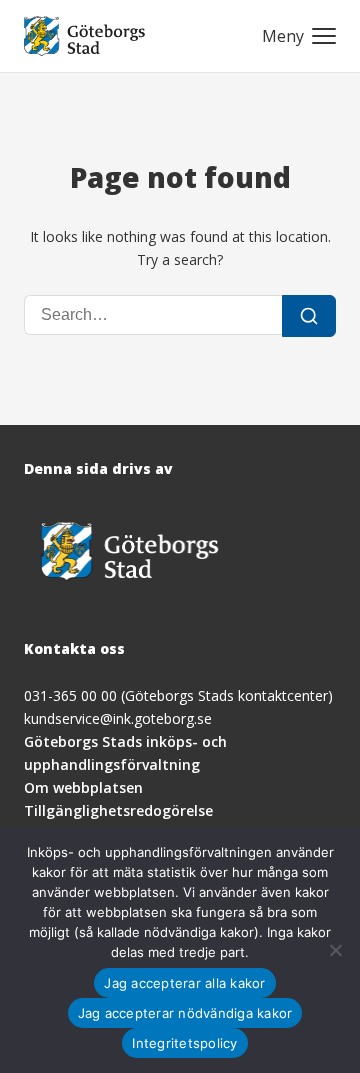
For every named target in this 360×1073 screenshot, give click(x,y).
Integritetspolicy (184, 1043)
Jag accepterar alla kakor (184, 983)
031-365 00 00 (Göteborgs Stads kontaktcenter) (178, 695)
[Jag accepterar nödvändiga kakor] (335, 950)
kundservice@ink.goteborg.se (118, 718)
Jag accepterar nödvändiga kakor (185, 1013)
